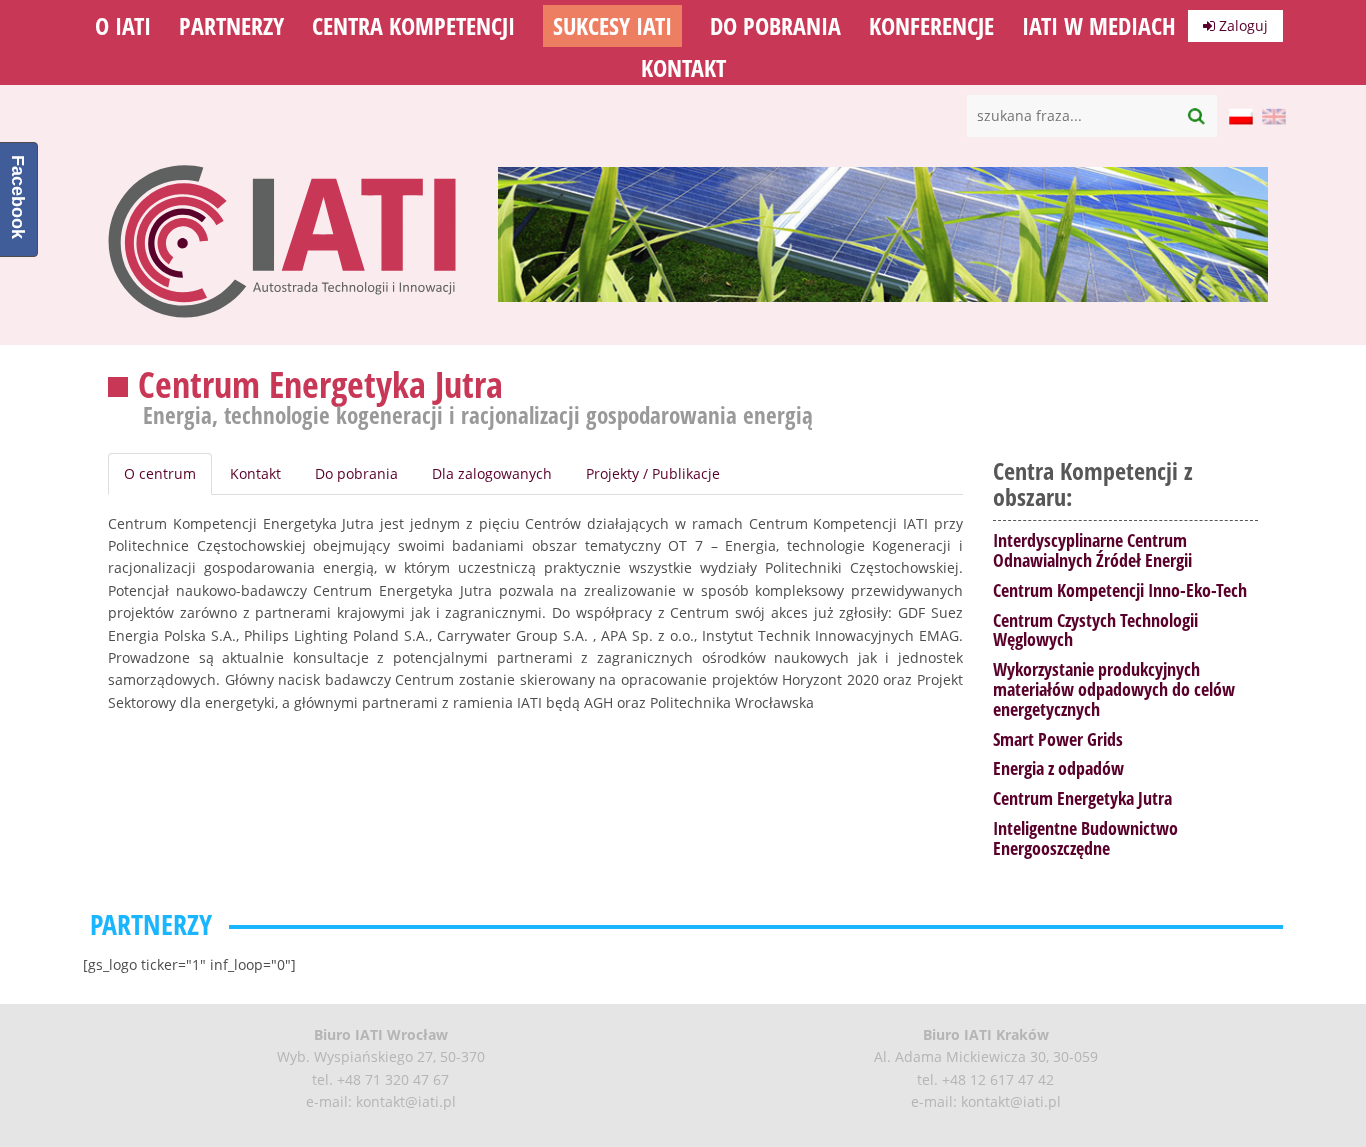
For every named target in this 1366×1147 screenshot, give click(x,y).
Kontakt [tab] (255, 473)
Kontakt (683, 68)
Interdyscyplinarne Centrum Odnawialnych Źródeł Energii (1092, 550)
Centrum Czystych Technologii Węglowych (1095, 630)
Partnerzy (231, 26)
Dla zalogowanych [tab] (492, 473)
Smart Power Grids (1058, 739)
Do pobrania (775, 26)
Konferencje (931, 26)
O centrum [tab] (160, 473)
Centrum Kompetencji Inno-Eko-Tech (1120, 590)
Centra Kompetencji (413, 26)
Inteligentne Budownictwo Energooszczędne (1085, 838)
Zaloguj (1241, 25)
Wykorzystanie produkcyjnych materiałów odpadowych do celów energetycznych (1114, 689)
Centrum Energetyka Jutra (1082, 798)
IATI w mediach (1099, 26)
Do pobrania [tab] (356, 473)
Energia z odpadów (1058, 768)
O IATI (123, 26)
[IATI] (283, 322)
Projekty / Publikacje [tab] (653, 473)
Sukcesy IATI (612, 26)
